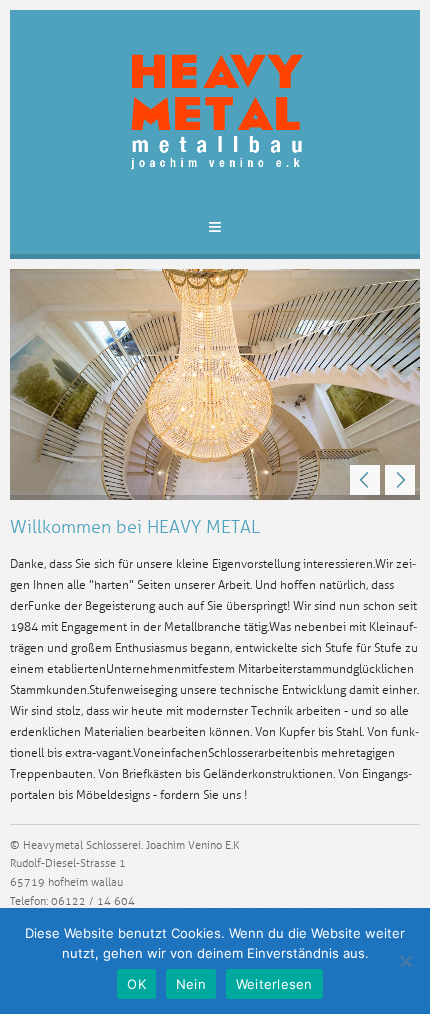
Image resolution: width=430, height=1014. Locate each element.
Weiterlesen (274, 984)
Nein (191, 984)
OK (136, 984)
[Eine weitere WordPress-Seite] (215, 116)
